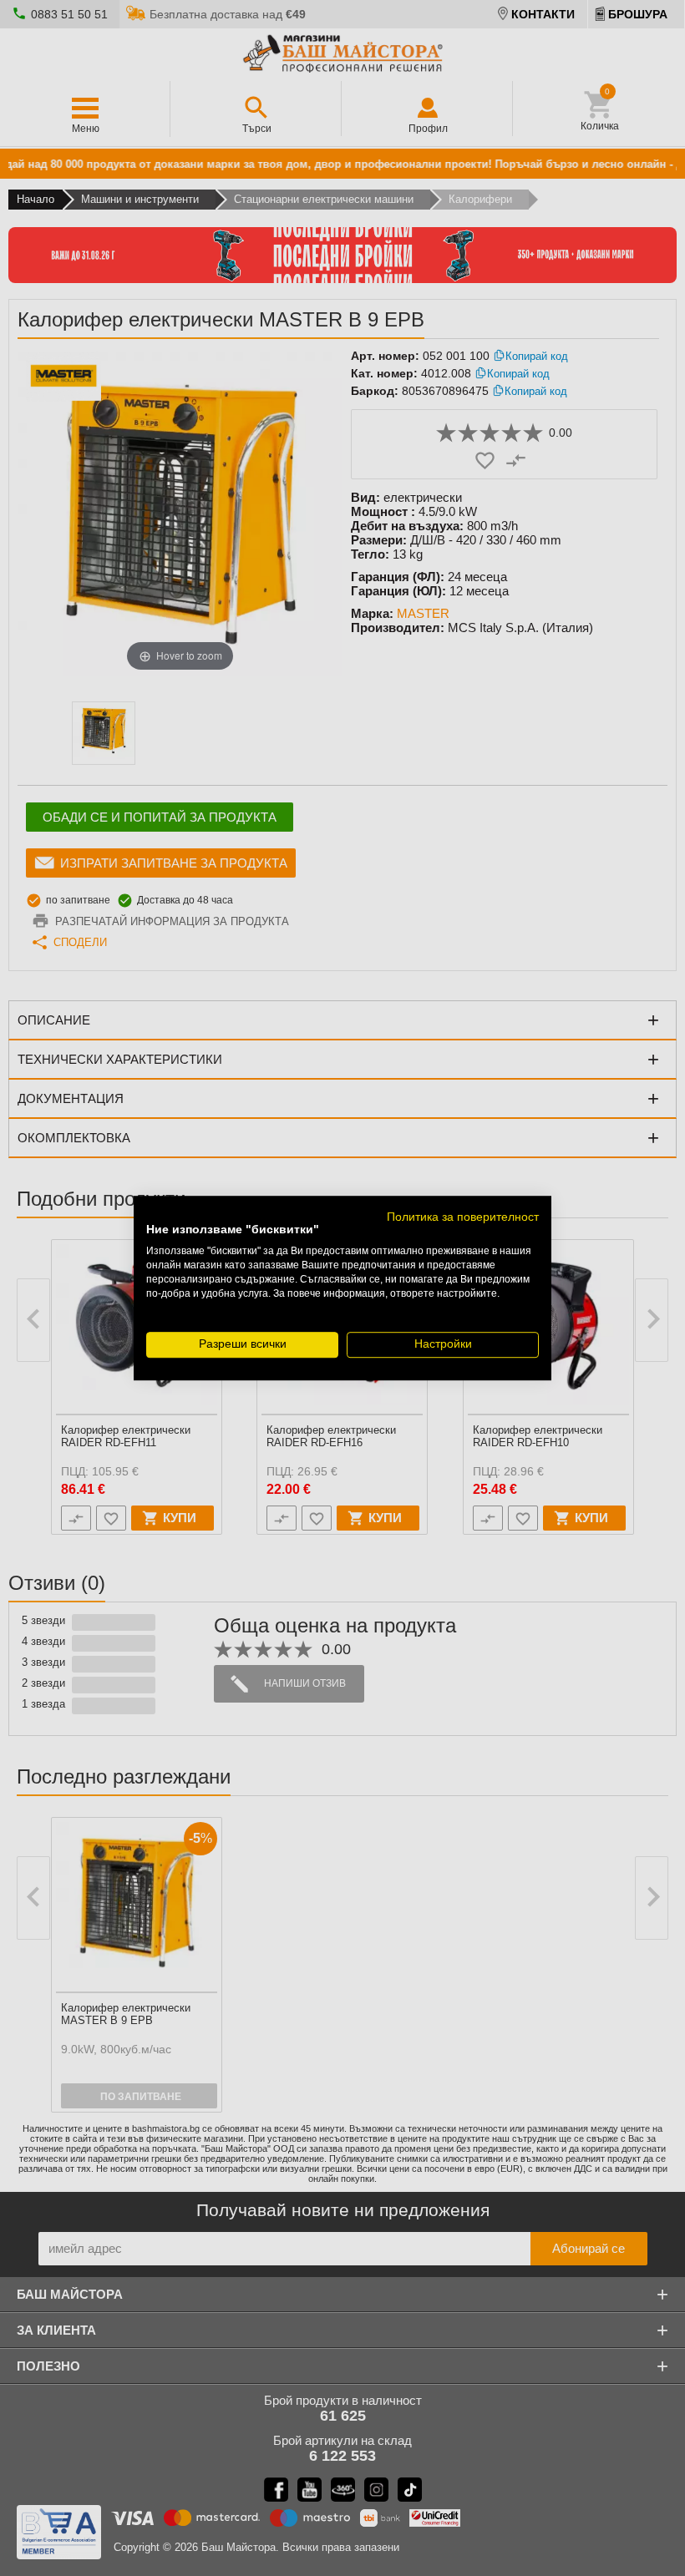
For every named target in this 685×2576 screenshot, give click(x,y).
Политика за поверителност (463, 1217)
